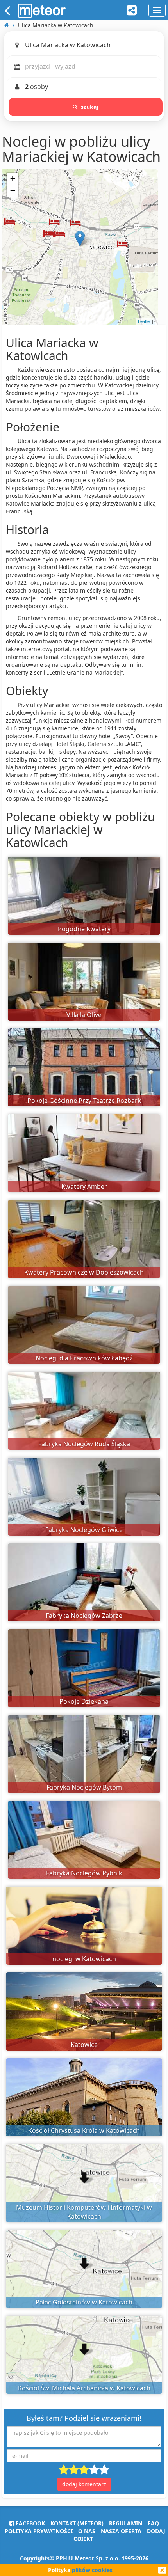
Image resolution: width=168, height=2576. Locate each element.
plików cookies (92, 2570)
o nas (87, 2531)
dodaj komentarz (84, 2484)
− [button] (13, 191)
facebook (29, 2523)
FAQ (153, 2523)
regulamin (126, 2523)
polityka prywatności (39, 2531)
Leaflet (144, 321)
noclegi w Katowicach (84, 1959)
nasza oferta (121, 2531)
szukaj (90, 107)
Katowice (84, 2045)
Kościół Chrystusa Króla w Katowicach (84, 2130)
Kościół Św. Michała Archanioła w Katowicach (84, 2388)
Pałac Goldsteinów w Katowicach (84, 2302)
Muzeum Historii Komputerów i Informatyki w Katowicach (84, 2212)
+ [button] (13, 179)
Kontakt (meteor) (77, 2523)
